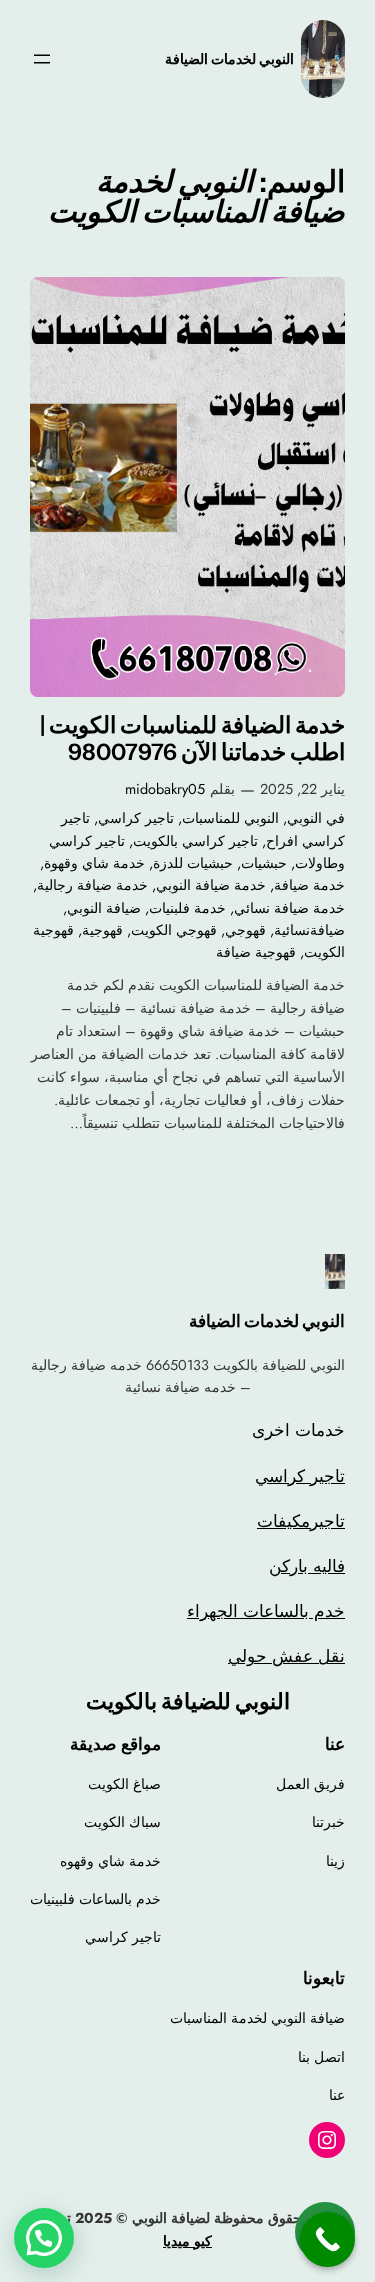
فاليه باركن (307, 1566)
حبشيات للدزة (193, 863)
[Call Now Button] (327, 2239)
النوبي (304, 818)
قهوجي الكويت (174, 930)
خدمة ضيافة (309, 885)
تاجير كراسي (136, 818)
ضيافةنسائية (309, 930)
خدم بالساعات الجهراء (266, 1611)
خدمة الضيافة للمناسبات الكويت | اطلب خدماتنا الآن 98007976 (192, 739)
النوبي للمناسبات (230, 818)
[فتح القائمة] (42, 59)
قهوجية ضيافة (256, 952)
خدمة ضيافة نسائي (289, 908)
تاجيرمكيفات (301, 1521)
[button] (44, 2238)
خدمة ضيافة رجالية (92, 885)
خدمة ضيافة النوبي (211, 885)
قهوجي (245, 930)
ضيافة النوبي (104, 908)
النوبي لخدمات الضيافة (229, 59)
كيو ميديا (187, 2241)
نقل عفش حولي (286, 1656)
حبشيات (264, 863)
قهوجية (102, 930)
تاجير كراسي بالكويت (195, 841)
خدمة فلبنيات (187, 908)
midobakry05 (165, 789)
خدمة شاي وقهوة (94, 863)
